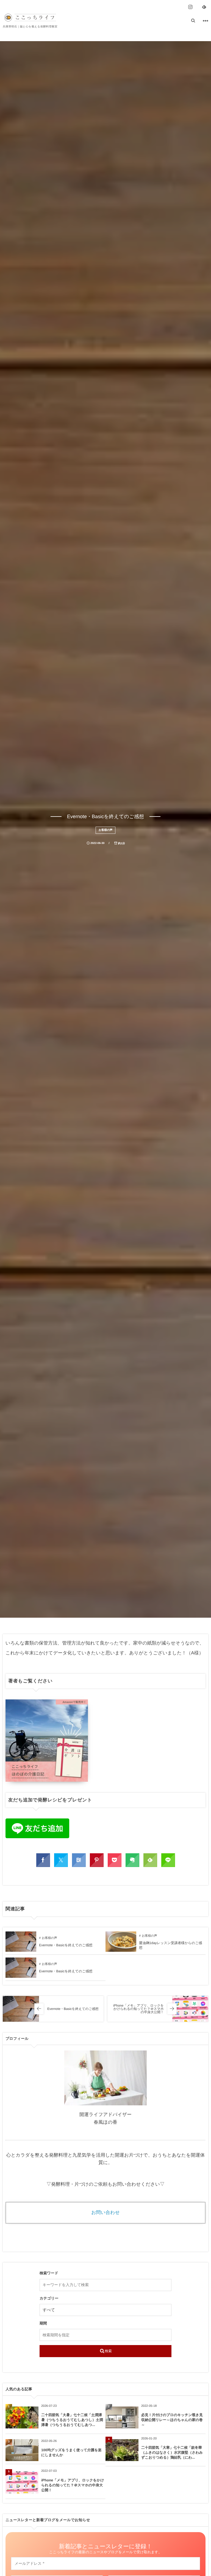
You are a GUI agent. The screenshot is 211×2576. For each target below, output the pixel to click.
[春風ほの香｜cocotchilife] (30, 18)
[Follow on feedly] (204, 7)
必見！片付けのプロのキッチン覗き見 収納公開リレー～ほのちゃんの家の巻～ (173, 2420)
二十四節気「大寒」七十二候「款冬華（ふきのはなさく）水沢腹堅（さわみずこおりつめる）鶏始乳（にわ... (172, 2452)
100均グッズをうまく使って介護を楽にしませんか (71, 2452)
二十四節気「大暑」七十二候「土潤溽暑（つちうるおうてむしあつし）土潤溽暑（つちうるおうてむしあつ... (72, 2420)
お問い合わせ (105, 2212)
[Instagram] (190, 7)
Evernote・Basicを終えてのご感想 (66, 1945)
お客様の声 (105, 830)
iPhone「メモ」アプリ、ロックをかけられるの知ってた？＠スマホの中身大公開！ (73, 2485)
